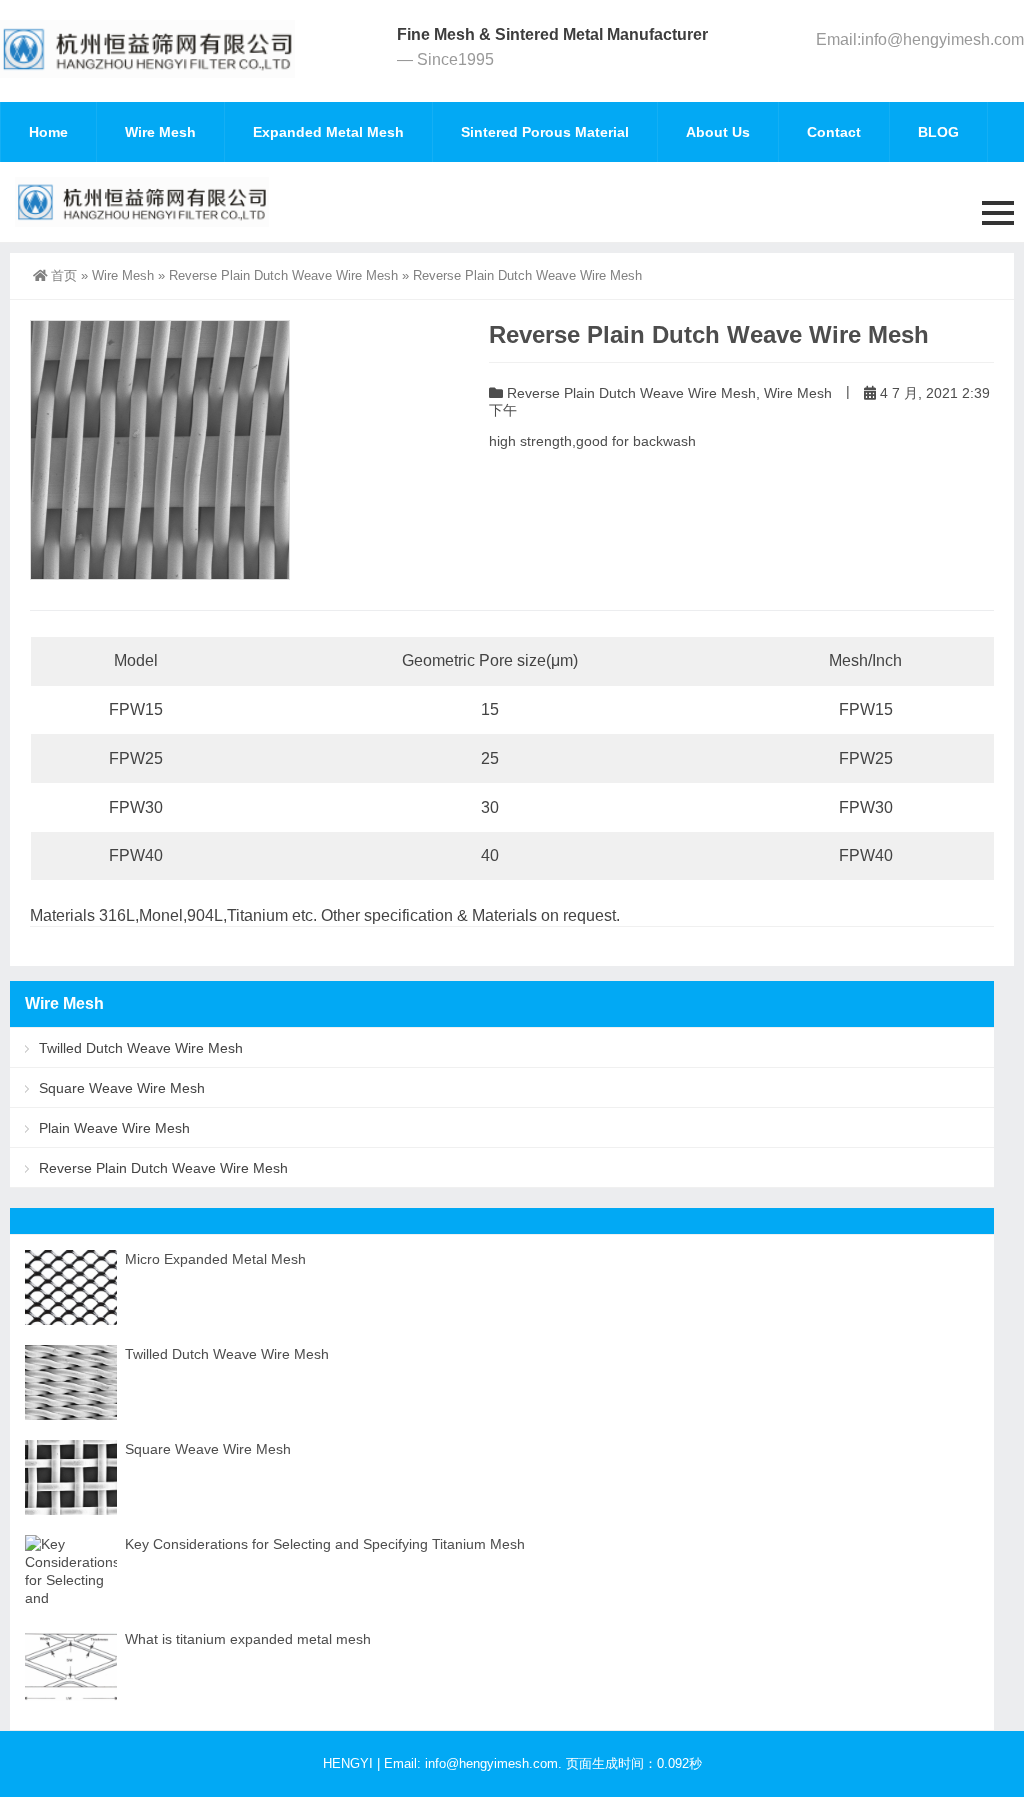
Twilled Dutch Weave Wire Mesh (141, 1048)
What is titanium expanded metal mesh (248, 1639)
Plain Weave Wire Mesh (114, 1128)
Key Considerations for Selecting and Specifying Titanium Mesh (325, 1544)
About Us (718, 132)
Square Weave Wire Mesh (122, 1088)
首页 (64, 275)
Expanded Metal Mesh (328, 132)
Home (48, 132)
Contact (834, 132)
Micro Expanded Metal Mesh (215, 1259)
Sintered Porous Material (545, 132)
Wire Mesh (160, 132)
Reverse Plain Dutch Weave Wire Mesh (283, 275)
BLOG (938, 132)
